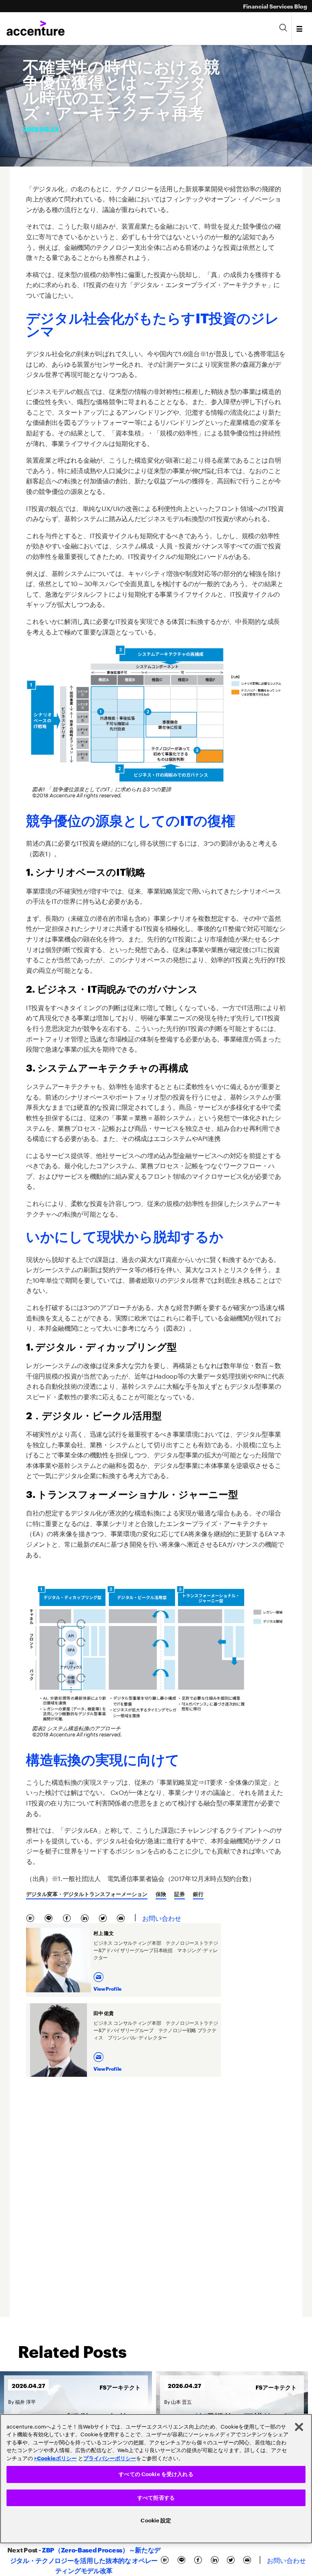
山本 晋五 (181, 2401)
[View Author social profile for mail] (100, 1975)
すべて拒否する (156, 2498)
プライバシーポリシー (110, 2458)
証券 (180, 1894)
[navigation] (300, 28)
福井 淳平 (25, 2401)
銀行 (198, 1894)
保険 (161, 1894)
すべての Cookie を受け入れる (156, 2474)
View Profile (107, 1988)
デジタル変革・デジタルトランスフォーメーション (87, 1894)
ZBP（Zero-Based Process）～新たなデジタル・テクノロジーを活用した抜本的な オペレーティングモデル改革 (85, 2560)
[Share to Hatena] (32, 1917)
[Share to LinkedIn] (86, 1917)
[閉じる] (299, 2427)
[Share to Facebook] (68, 1917)
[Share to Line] (50, 1917)
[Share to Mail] (122, 1917)
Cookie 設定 (156, 2521)
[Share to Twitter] (104, 1917)
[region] (156, 2479)
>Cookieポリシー (55, 2458)
